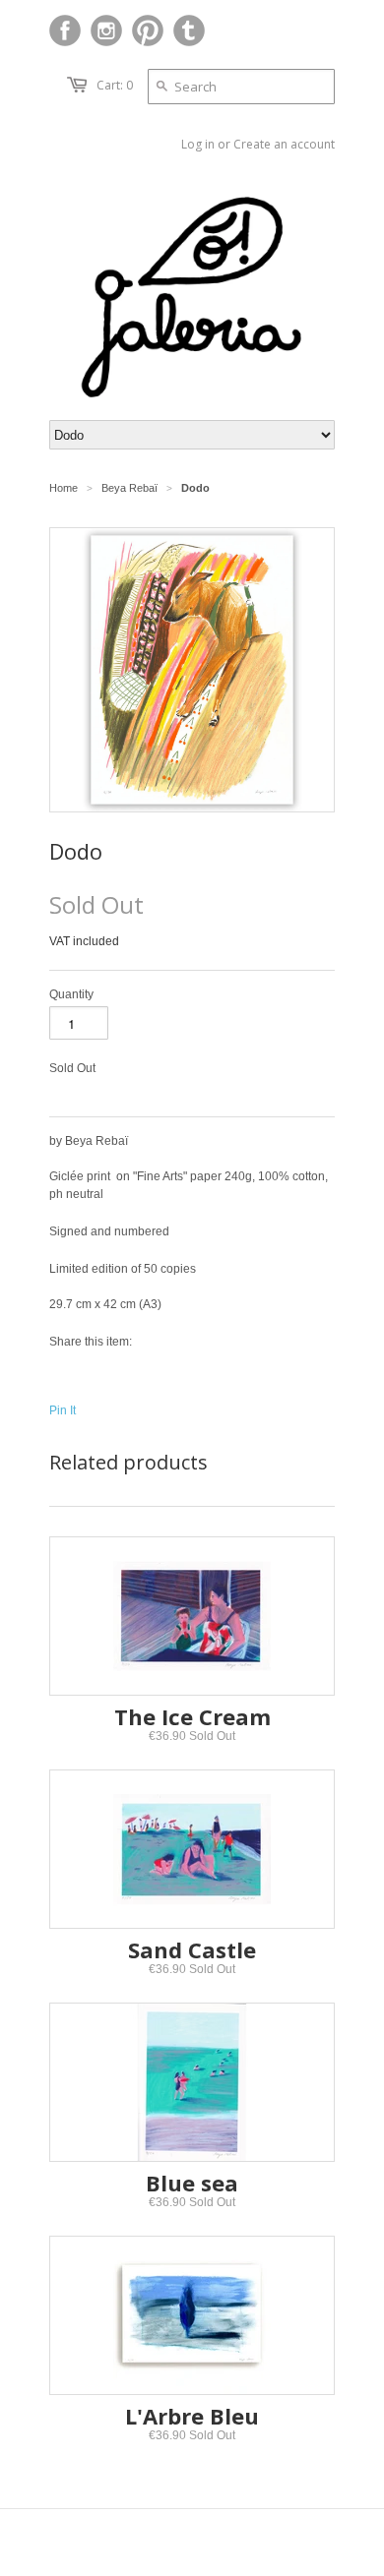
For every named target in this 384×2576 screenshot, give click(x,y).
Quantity (71, 994)
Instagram (106, 30)
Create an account (284, 144)
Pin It (63, 1410)
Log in (198, 144)
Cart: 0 (115, 85)
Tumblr (189, 30)
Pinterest (148, 30)
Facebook (65, 30)
